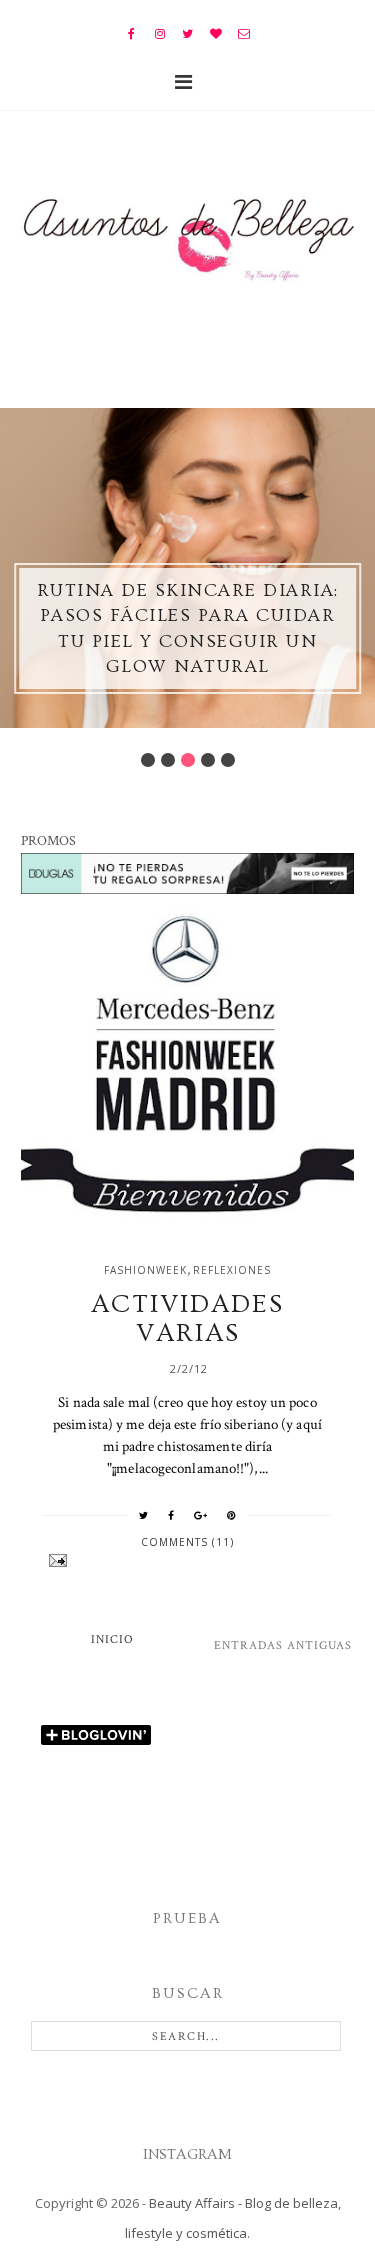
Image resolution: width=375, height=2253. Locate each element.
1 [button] (148, 760)
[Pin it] (232, 1515)
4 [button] (208, 760)
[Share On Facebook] (171, 1515)
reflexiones (232, 1270)
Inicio (112, 1639)
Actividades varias (187, 1319)
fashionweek (145, 1270)
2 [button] (168, 760)
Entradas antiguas (283, 1645)
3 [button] (188, 760)
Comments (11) (187, 1542)
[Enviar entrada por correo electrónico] (187, 1560)
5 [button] (228, 760)
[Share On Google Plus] (201, 1515)
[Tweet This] (144, 1515)
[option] (187, 568)
